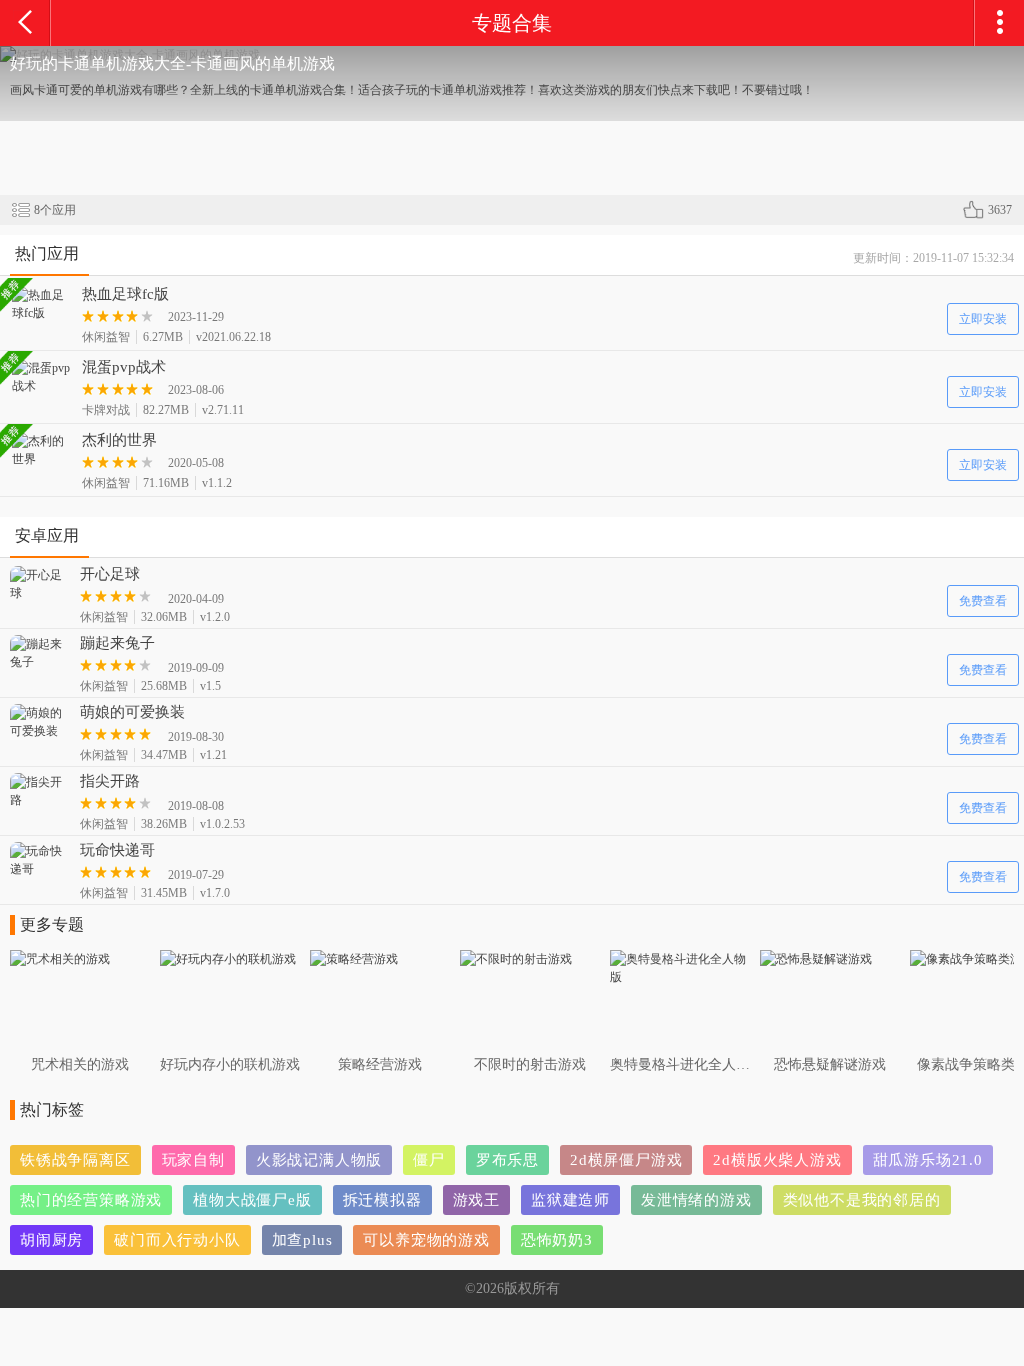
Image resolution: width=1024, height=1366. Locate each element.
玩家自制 (193, 1160)
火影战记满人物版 (319, 1160)
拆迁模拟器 (382, 1200)
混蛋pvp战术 (124, 367)
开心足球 (110, 574)
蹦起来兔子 (117, 643)
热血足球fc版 (125, 294)
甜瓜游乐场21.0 (928, 1160)
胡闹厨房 (51, 1240)
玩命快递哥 (117, 850)
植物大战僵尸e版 (252, 1200)
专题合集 (512, 23)
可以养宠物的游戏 (426, 1240)
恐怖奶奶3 (557, 1240)
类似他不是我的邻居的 (862, 1200)
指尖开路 (110, 781)
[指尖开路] (40, 791)
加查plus (302, 1240)
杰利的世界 (119, 440)
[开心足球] (40, 584)
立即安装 (983, 319)
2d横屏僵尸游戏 (626, 1160)
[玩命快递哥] (40, 860)
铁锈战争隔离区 (75, 1160)
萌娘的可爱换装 (132, 712)
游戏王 (476, 1200)
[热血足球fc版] (42, 304)
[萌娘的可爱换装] (40, 722)
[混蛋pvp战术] (42, 377)
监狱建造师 (570, 1200)
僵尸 (429, 1160)
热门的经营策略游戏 (91, 1200)
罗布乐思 (507, 1160)
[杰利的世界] (42, 450)
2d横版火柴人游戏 (777, 1160)
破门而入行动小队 (177, 1240)
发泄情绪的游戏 (696, 1200)
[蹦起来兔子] (40, 653)
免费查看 (983, 601)
